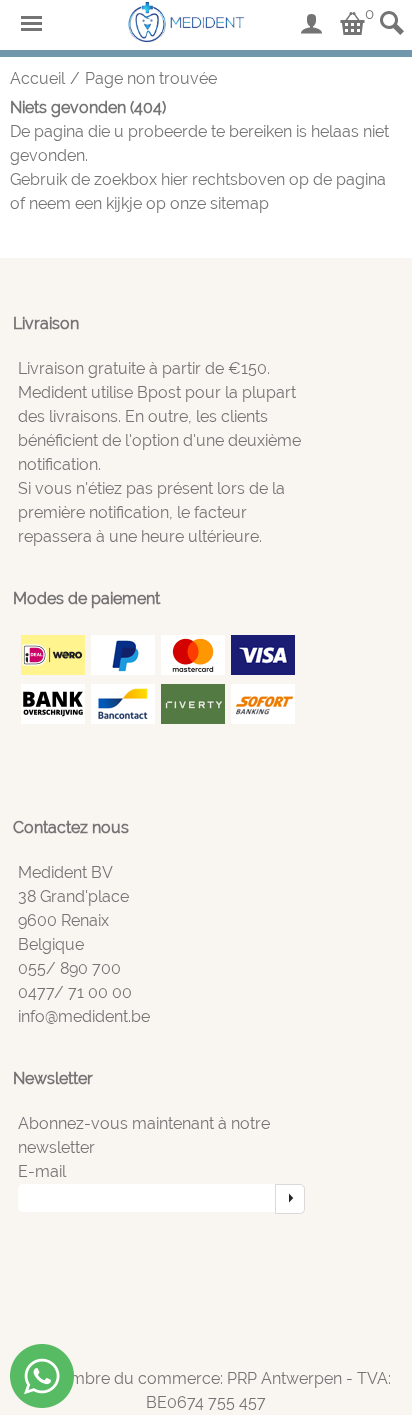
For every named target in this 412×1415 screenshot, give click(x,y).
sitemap (239, 203)
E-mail (42, 1171)
